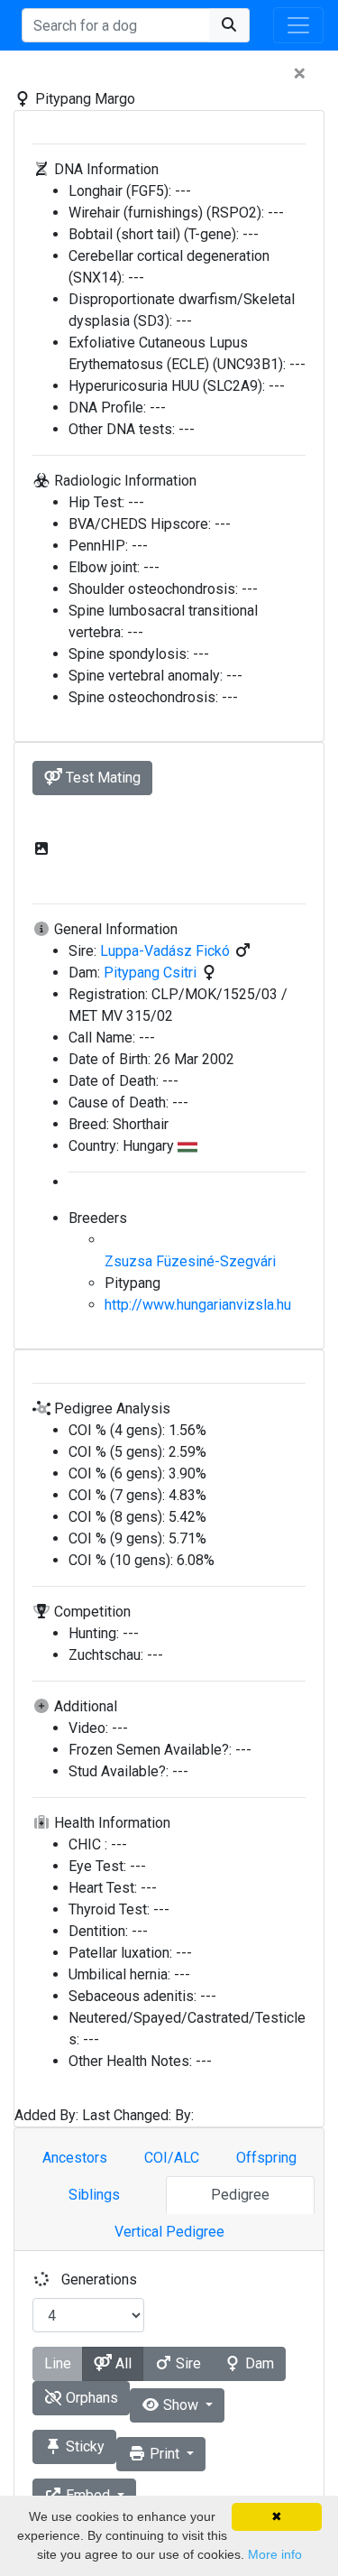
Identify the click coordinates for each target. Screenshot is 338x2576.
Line (58, 2363)
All (122, 2363)
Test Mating (101, 778)
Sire (187, 2363)
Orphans (90, 2398)
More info (275, 2554)
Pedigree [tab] (240, 2195)
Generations (99, 2279)
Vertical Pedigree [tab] (169, 2232)
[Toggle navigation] (298, 25)
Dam (258, 2363)
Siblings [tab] (94, 2195)
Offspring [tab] (266, 2158)
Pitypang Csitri (152, 973)
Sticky (83, 2446)
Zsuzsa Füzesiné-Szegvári (190, 1261)
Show (181, 2405)
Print (164, 2454)
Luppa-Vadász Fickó (167, 951)
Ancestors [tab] (75, 2158)
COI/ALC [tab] (172, 2158)
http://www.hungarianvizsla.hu (198, 1305)
